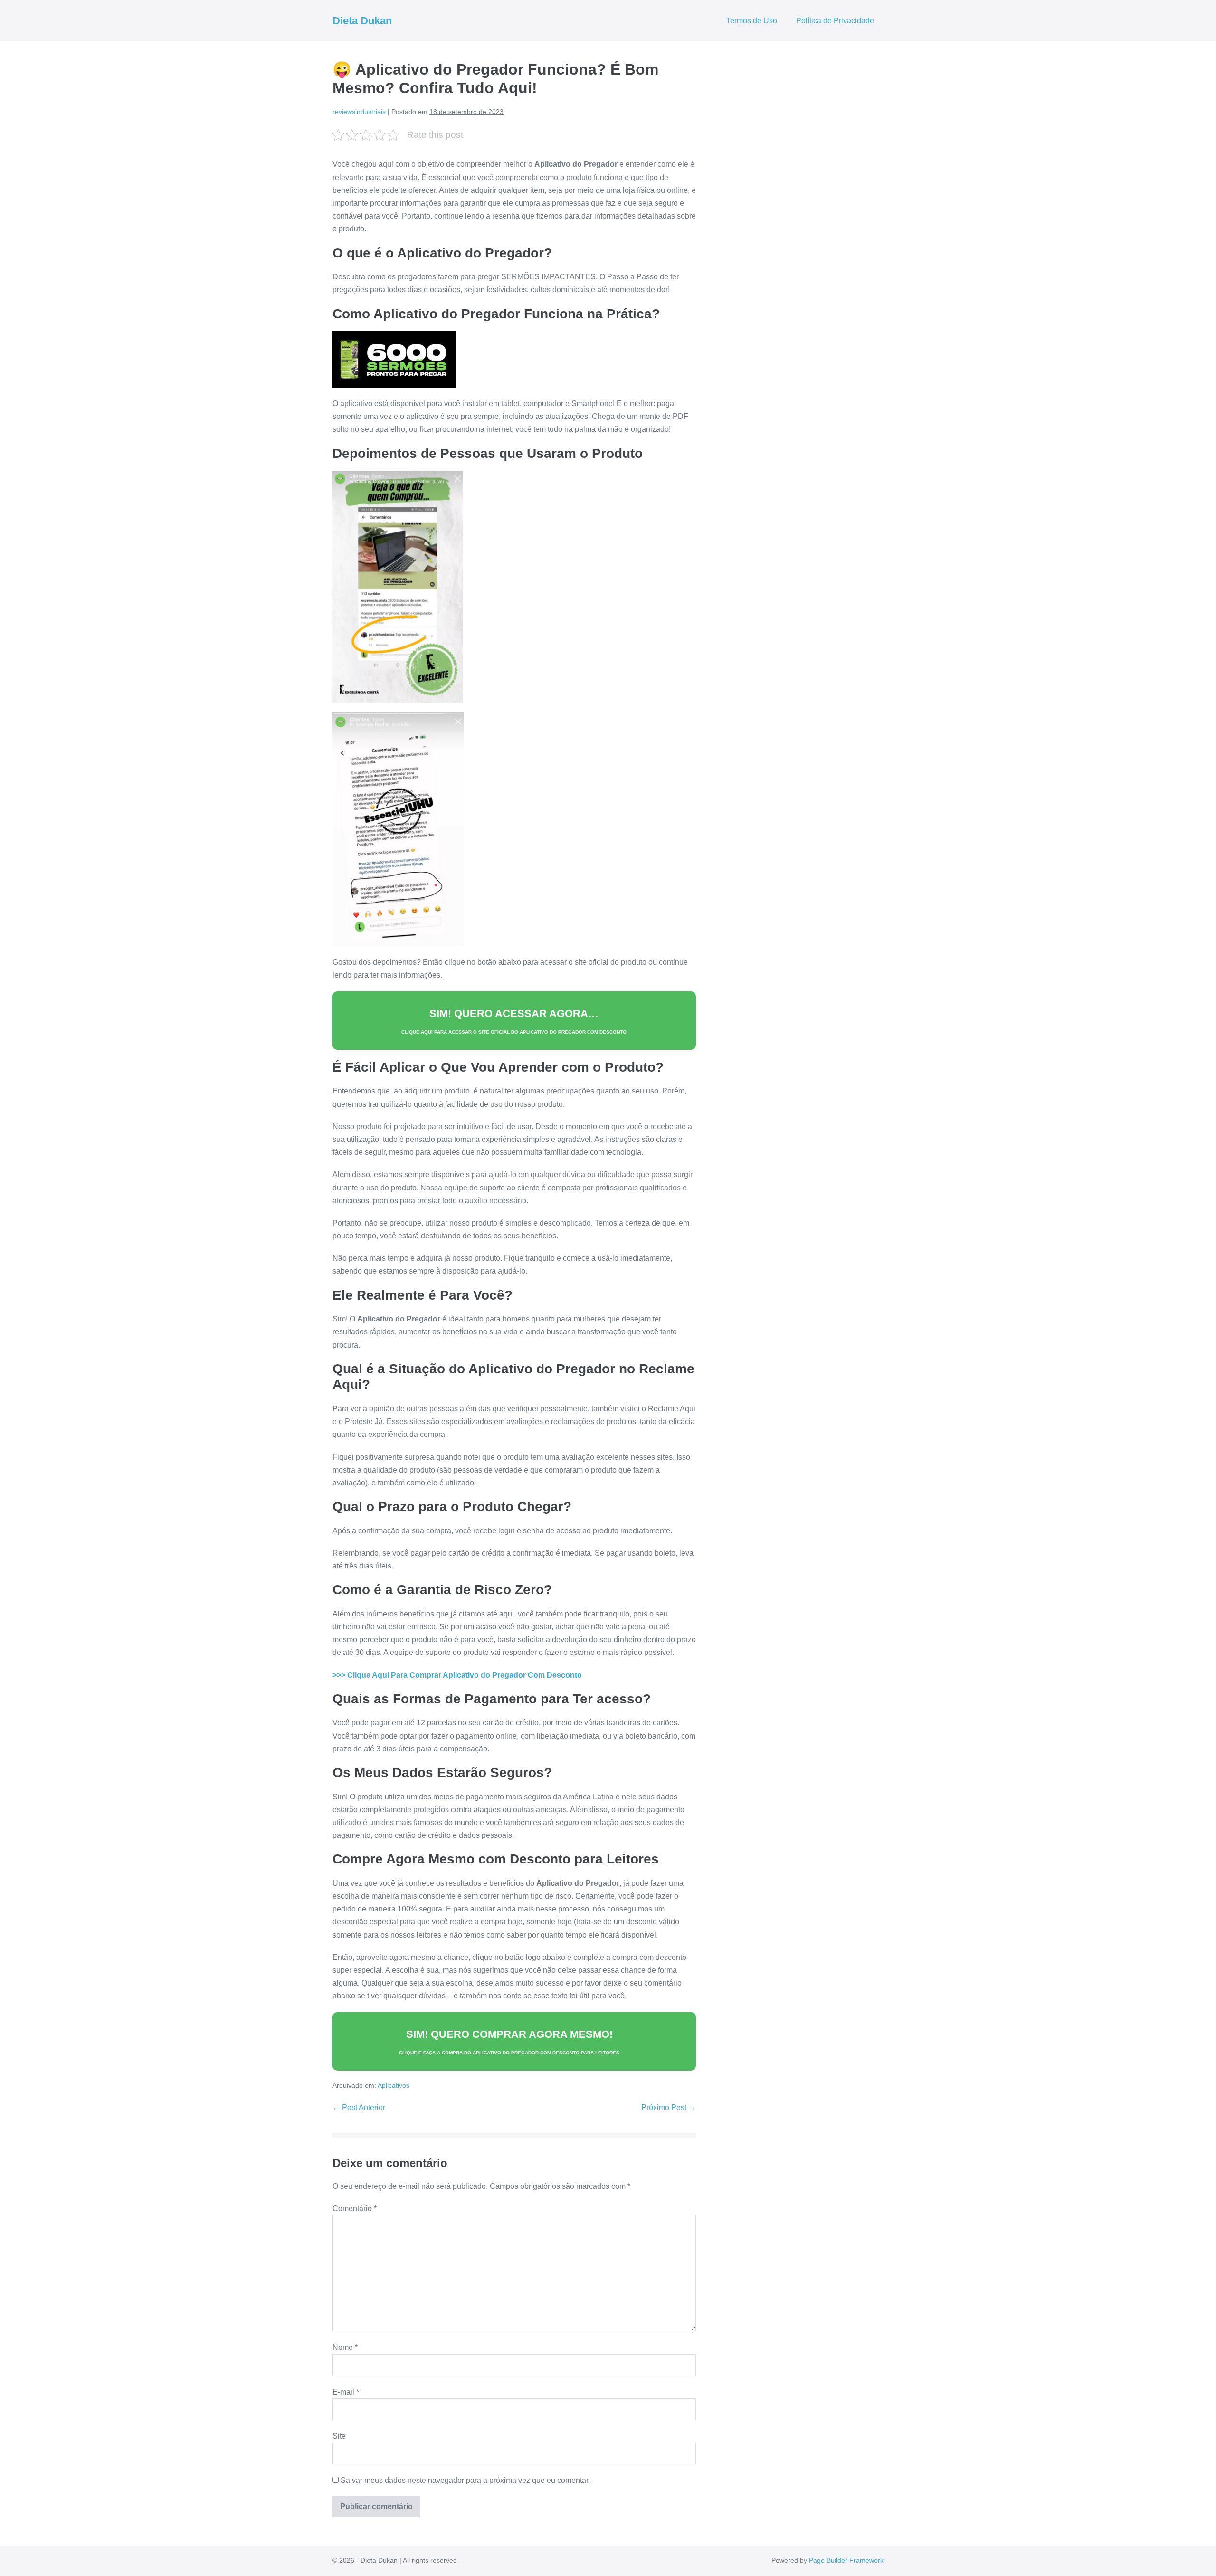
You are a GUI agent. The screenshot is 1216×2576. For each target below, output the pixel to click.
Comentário (355, 2209)
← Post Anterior (359, 2107)
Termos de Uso (752, 21)
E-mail (346, 2392)
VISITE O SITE (621, 2528)
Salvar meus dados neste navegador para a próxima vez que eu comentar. (465, 2480)
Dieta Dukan (362, 21)
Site (339, 2436)
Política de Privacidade (835, 21)
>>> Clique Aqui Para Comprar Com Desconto (457, 1675)
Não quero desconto (621, 2571)
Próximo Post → (669, 2107)
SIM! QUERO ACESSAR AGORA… (514, 1021)
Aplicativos (394, 2085)
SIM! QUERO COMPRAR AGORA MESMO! (509, 2042)
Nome (345, 2347)
